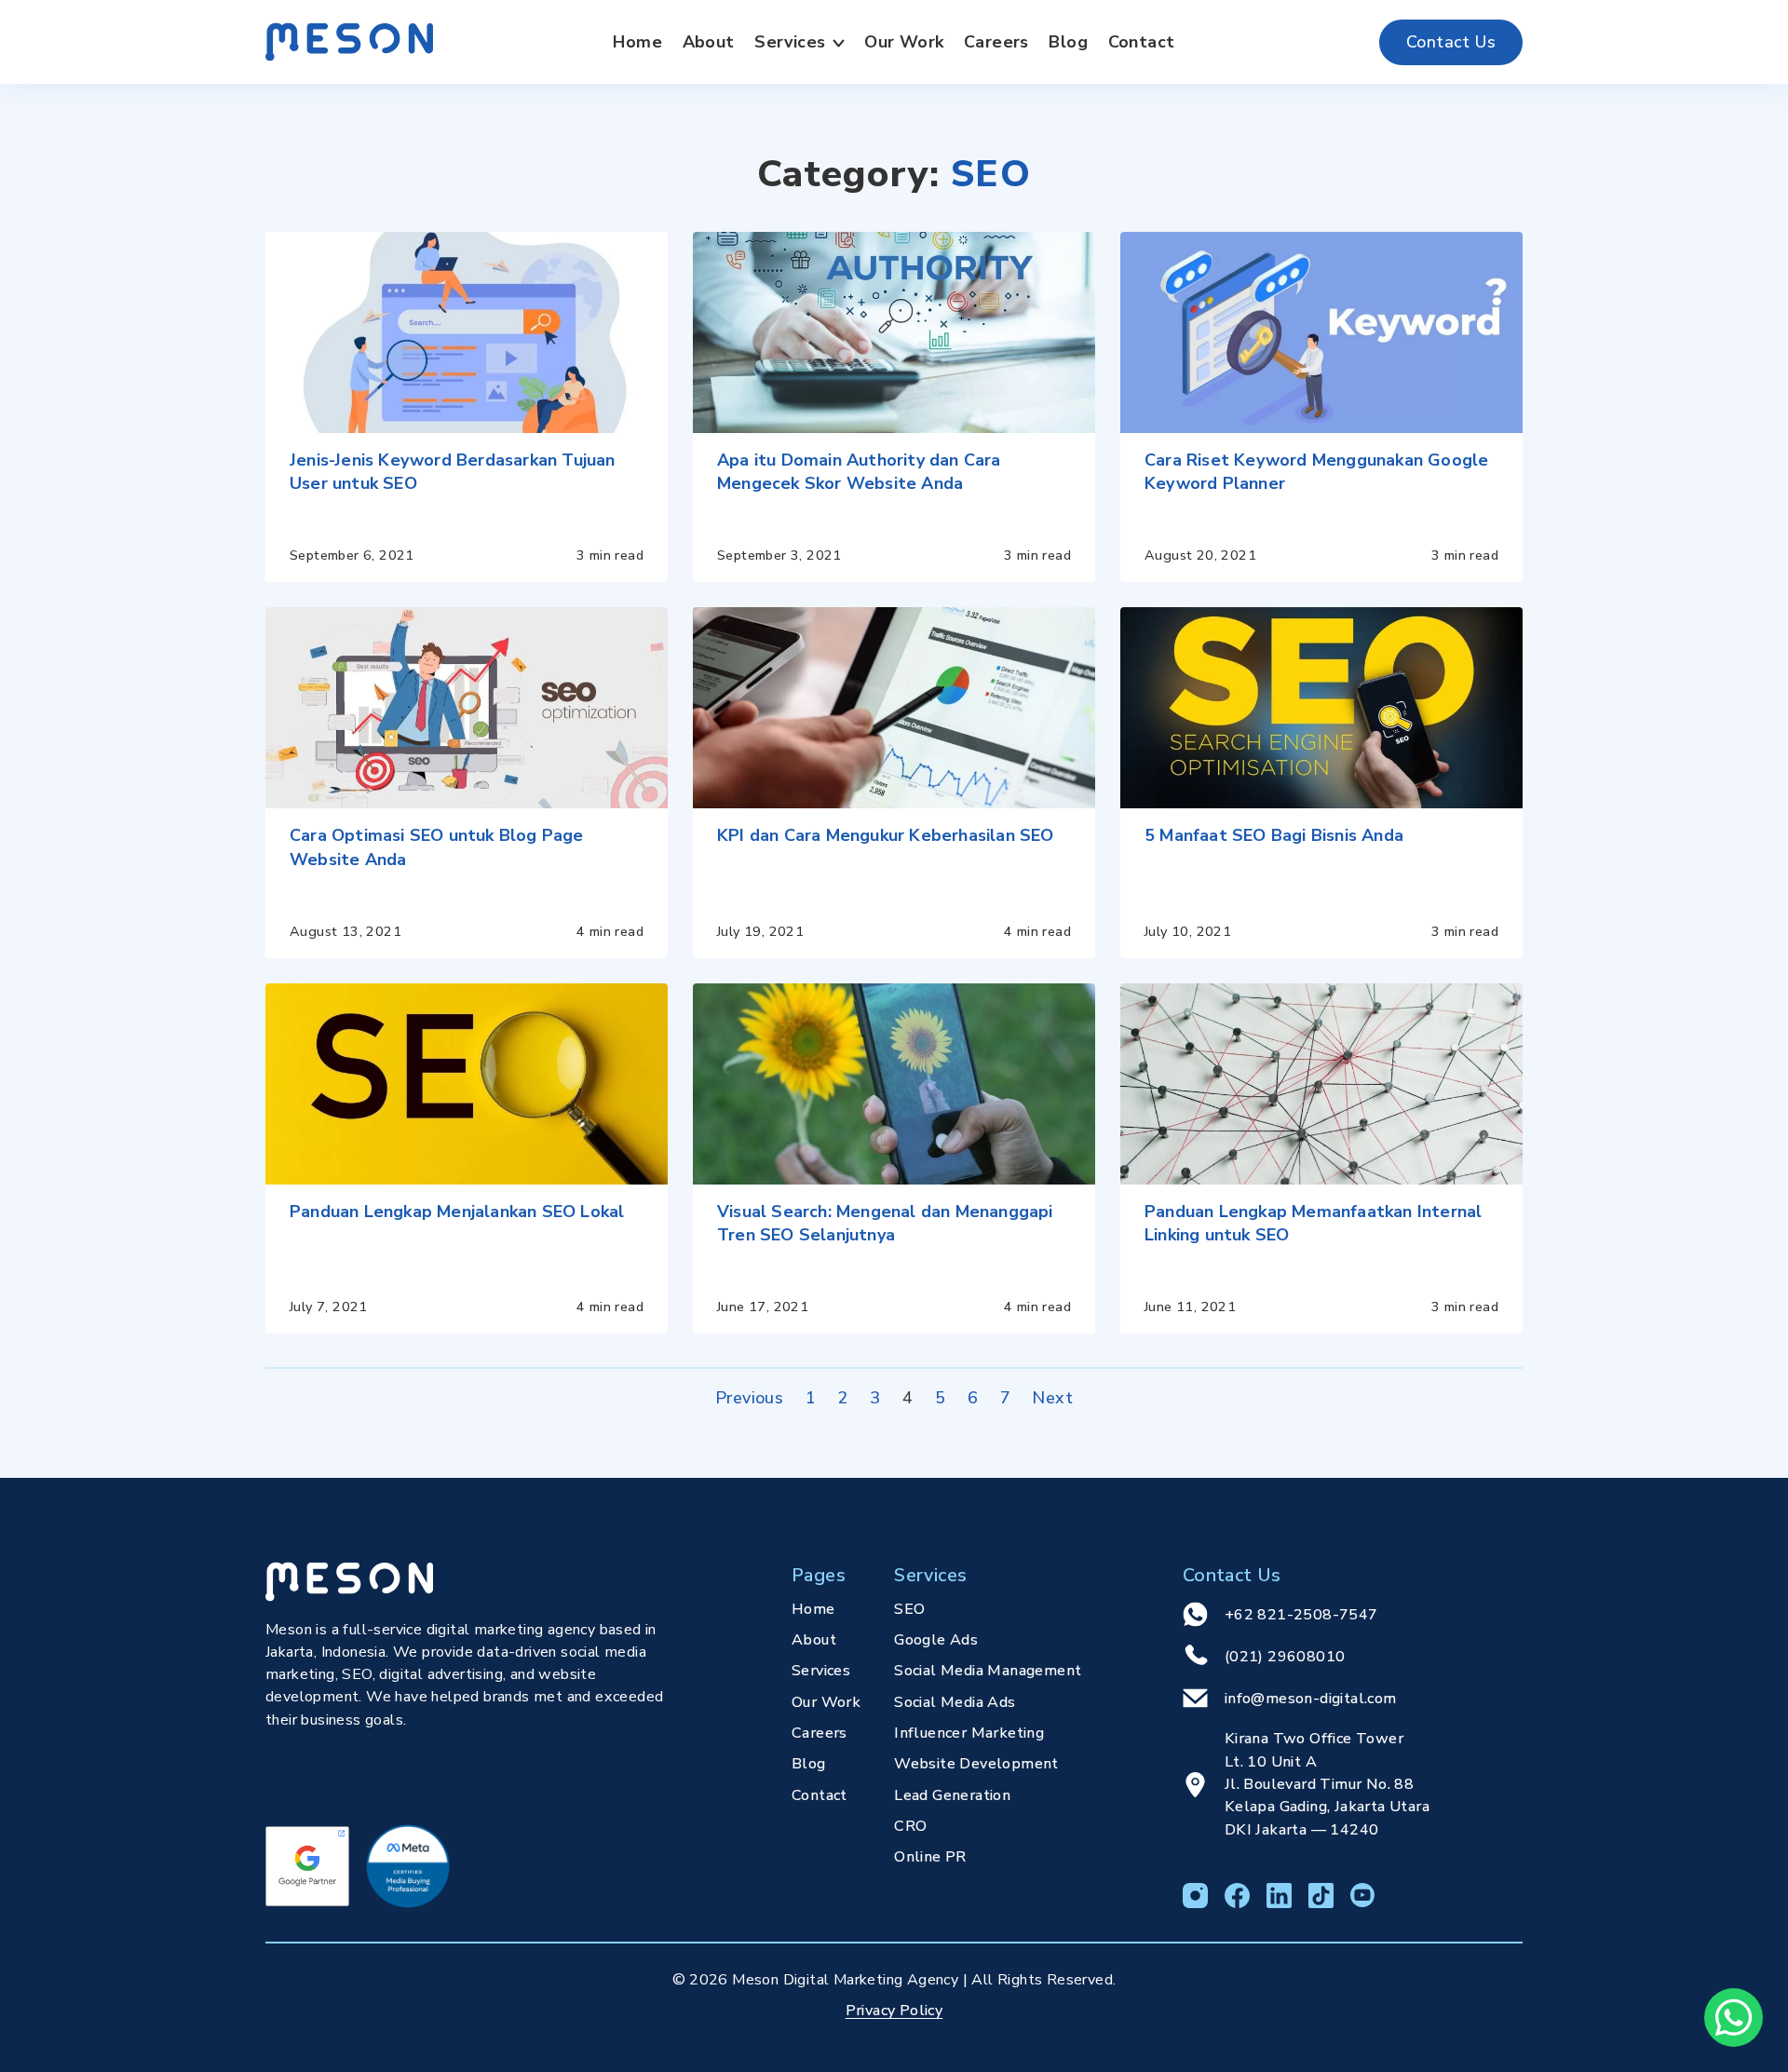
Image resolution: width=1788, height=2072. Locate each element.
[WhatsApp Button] (1734, 2018)
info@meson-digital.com (1311, 1699)
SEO (909, 1609)
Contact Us (1451, 42)
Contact (1142, 42)
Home (637, 42)
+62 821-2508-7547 (1301, 1615)
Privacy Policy (894, 2011)
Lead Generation (952, 1795)
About (709, 42)
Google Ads (936, 1640)
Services (790, 42)
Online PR (930, 1857)
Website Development (976, 1764)
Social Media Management (988, 1671)
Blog (1068, 42)
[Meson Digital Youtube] (1363, 1896)
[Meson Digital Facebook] (1237, 1896)
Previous (749, 1398)
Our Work (904, 42)
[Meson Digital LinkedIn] (1279, 1896)
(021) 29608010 (1285, 1657)
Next (1052, 1398)
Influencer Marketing (969, 1733)
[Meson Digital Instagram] (1195, 1896)
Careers (996, 42)
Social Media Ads (955, 1702)
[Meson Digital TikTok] (1321, 1896)
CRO (910, 1826)
